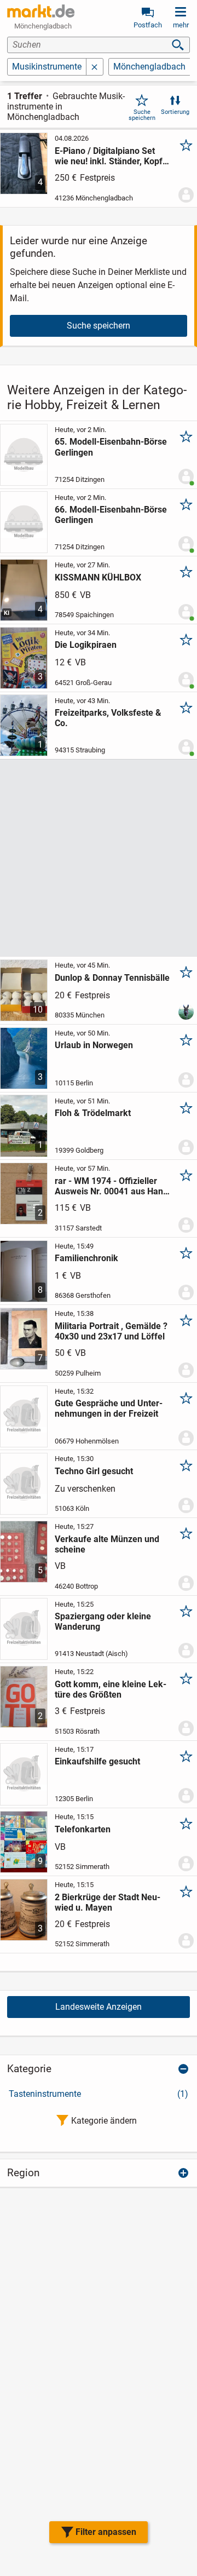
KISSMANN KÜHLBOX (98, 577)
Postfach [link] (148, 25)
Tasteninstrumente (99, 2094)
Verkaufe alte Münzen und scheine (107, 1544)
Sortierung (175, 112)
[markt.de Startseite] (41, 11)
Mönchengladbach (149, 67)
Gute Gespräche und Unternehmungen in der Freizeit (109, 1408)
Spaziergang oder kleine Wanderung (103, 1622)
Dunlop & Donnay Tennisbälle (112, 978)
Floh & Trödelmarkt (93, 1113)
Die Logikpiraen (86, 645)
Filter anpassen (106, 2532)
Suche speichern (142, 115)
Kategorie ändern (104, 2121)
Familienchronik (86, 1258)
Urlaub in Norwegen (94, 1045)
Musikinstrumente (47, 67)
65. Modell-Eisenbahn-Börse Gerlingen (111, 447)
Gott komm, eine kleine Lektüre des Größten (111, 1689)
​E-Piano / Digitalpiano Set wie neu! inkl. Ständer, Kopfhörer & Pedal (110, 156)
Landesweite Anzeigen (99, 2007)
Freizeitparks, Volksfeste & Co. (108, 718)
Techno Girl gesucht (94, 1471)
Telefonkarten (83, 1829)
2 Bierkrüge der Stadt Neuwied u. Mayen (108, 1902)
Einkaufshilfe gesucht (97, 1761)
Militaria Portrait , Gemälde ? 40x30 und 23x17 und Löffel (111, 1331)
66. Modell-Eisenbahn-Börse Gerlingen (111, 515)
